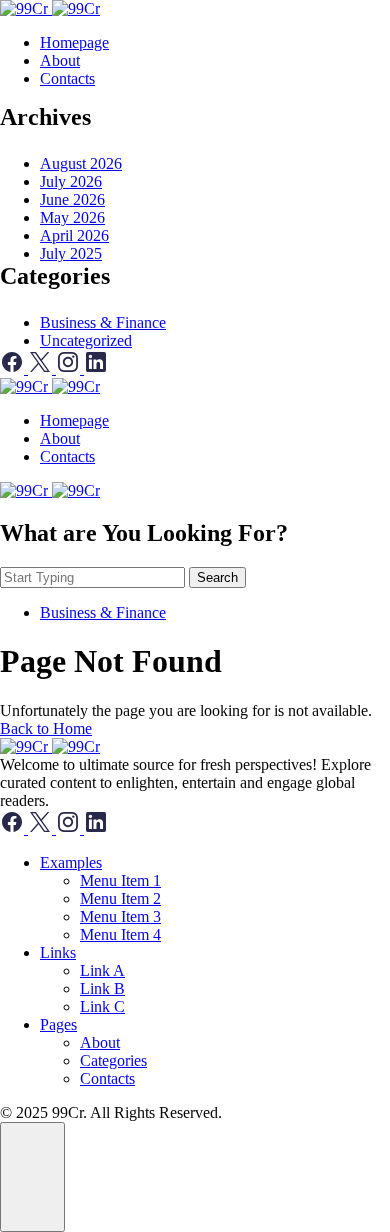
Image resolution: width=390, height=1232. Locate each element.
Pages (58, 1024)
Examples (71, 862)
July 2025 (71, 253)
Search (217, 577)
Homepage (74, 42)
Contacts (67, 78)
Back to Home (46, 728)
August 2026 (81, 163)
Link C (102, 1006)
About (60, 60)
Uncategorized (86, 340)
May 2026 (72, 217)
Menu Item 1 (120, 880)
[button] (32, 1177)
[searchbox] (92, 577)
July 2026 (71, 181)
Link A (102, 970)
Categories (113, 1060)
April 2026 (74, 235)
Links (58, 952)
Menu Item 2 (120, 898)
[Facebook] (14, 368)
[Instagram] (70, 368)
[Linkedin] (96, 368)
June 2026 (72, 199)
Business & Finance (103, 322)
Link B (102, 988)
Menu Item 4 (120, 934)
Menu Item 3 (120, 916)
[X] (42, 368)
